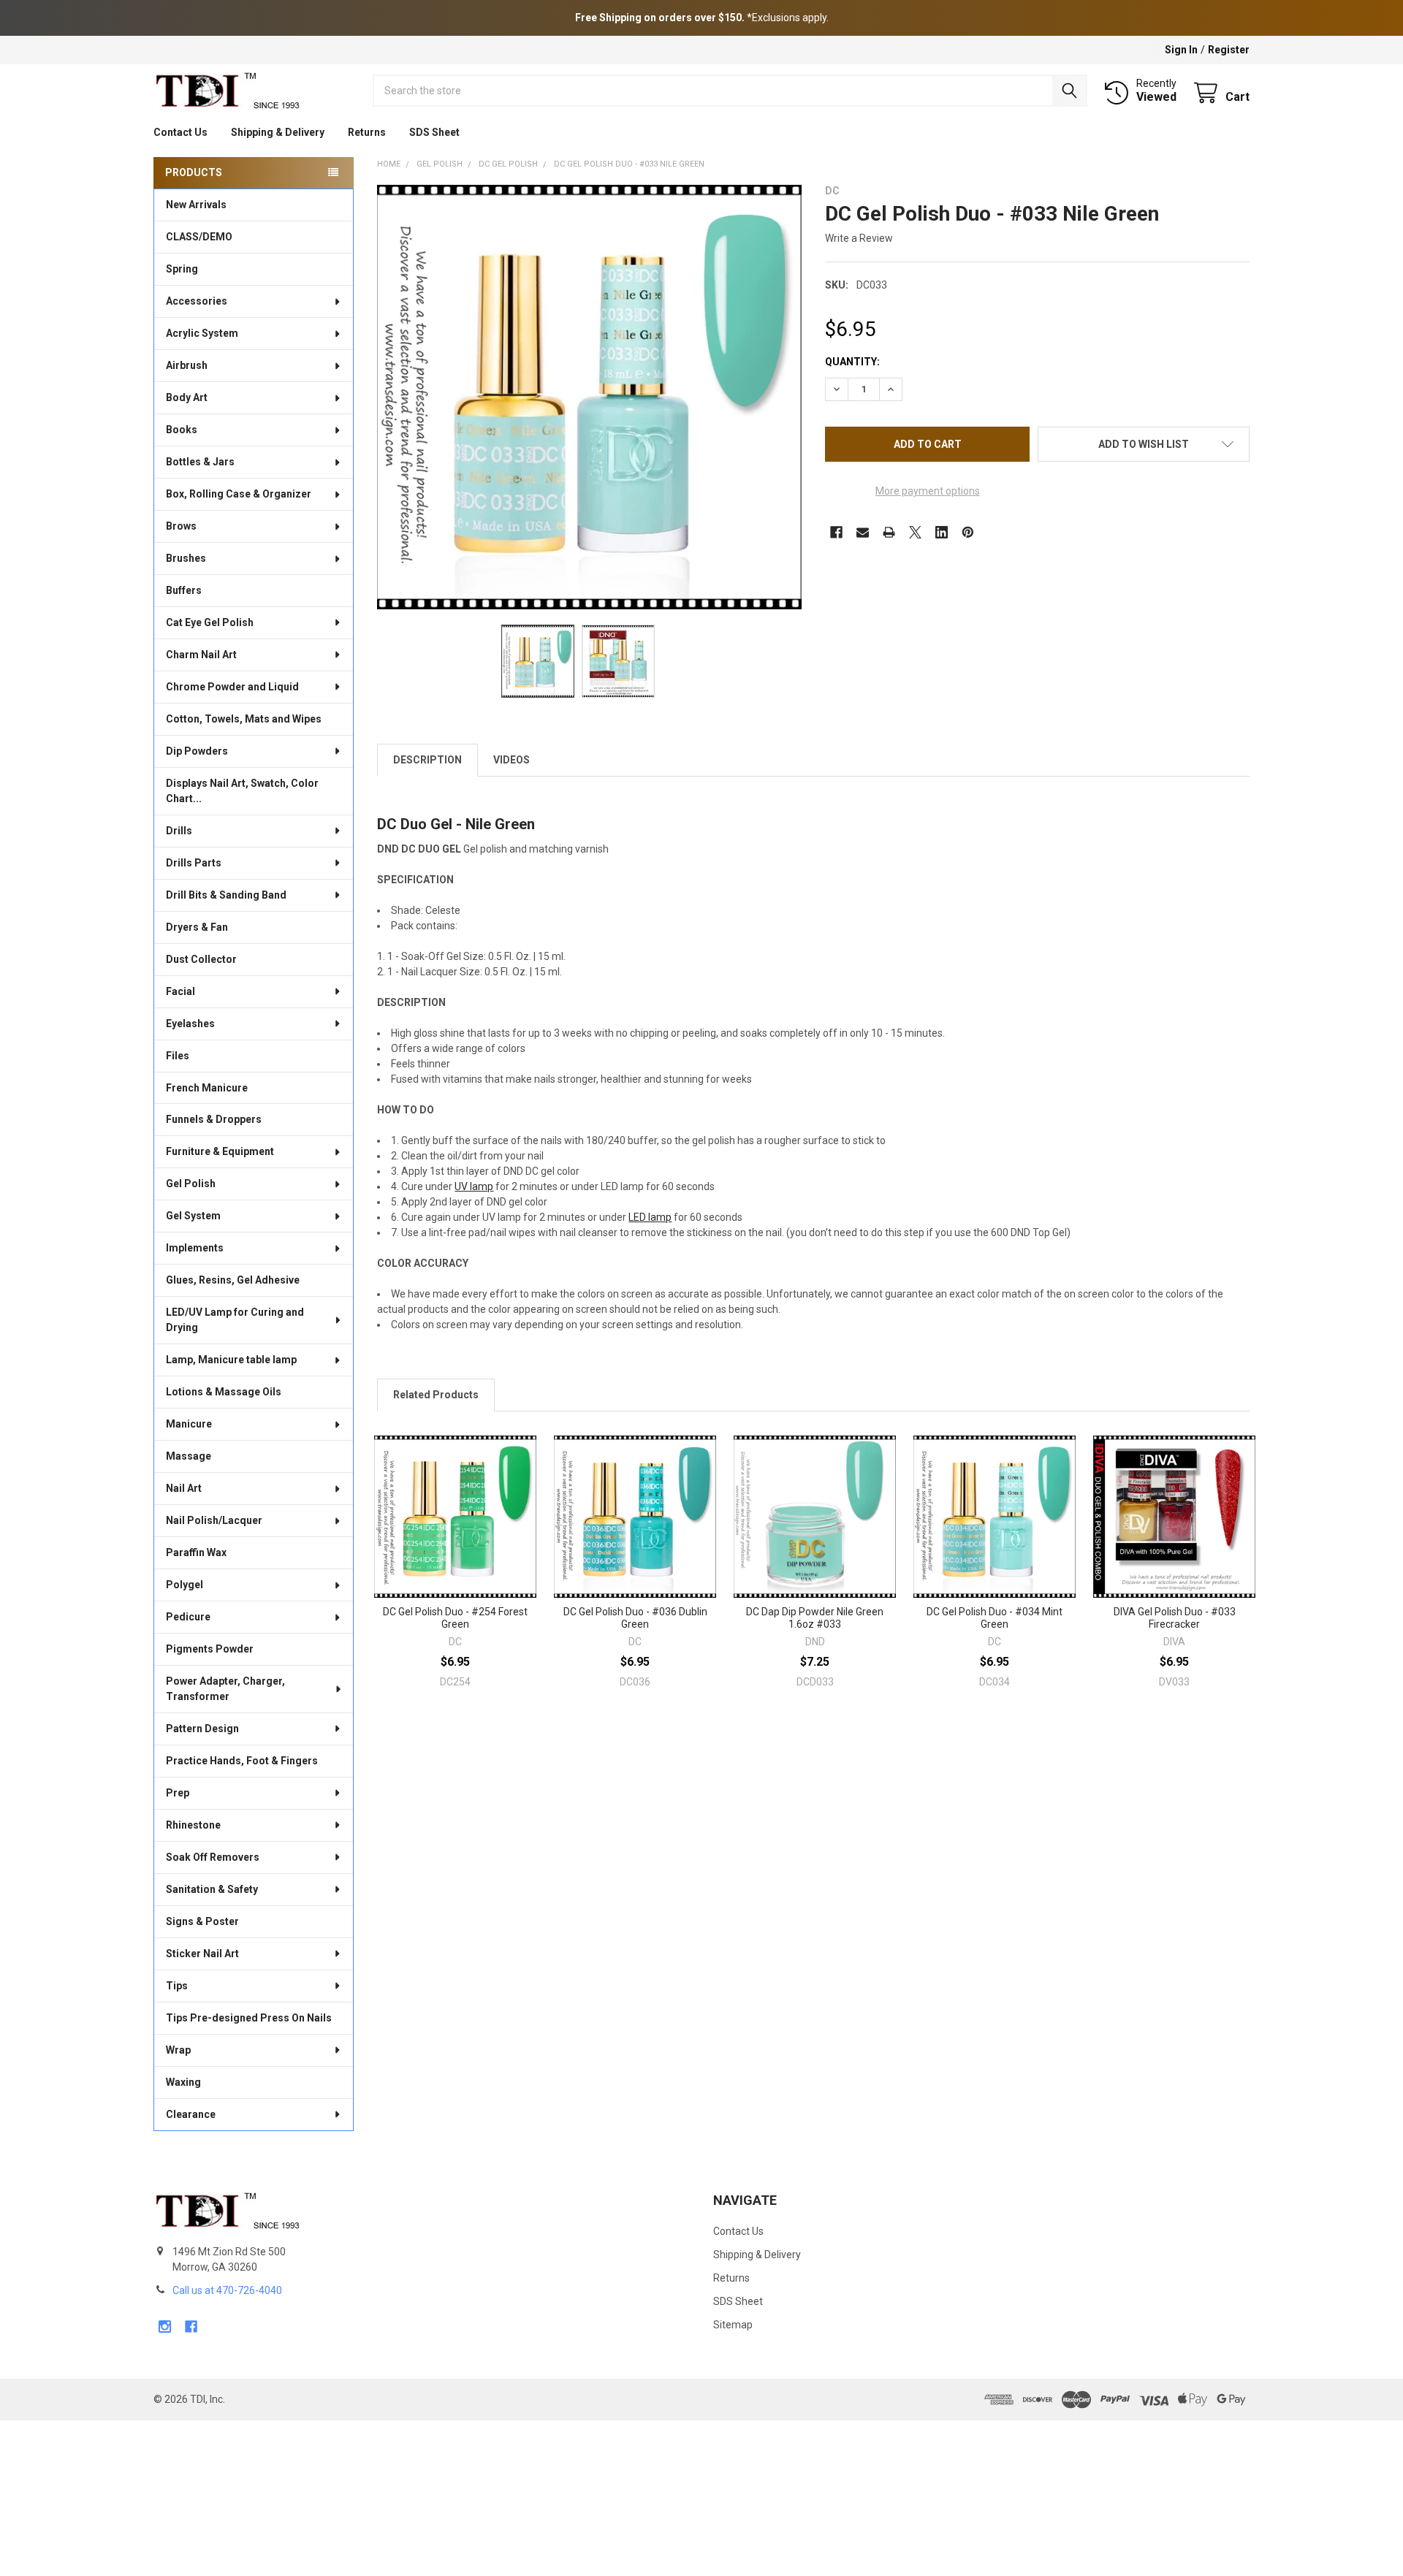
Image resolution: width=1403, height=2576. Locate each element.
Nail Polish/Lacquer (214, 1520)
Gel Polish (191, 1184)
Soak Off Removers (213, 1857)
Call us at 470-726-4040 (227, 2290)
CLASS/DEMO (199, 237)
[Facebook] (836, 532)
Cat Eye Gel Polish (210, 622)
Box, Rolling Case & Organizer (239, 494)
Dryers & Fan (197, 927)
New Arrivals (196, 205)
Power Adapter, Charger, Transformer (225, 1689)
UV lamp (474, 1186)
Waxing (183, 2082)
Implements (195, 1248)
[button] (1144, 444)
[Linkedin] (942, 532)
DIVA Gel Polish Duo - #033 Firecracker (1175, 1618)
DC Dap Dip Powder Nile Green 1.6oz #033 (815, 1618)
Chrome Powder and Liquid (232, 687)
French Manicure (207, 1088)
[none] (589, 397)
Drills (179, 831)
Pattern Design (202, 1729)
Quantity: (852, 362)
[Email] (863, 532)
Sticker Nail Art (202, 1954)
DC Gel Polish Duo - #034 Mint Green (995, 1618)
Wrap (178, 2050)
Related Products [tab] (436, 1395)
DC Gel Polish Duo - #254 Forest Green (455, 1618)
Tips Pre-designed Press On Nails (249, 2018)
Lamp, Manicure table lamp (231, 1360)
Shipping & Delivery (278, 132)
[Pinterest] (968, 532)
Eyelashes (190, 1024)
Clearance (191, 2114)
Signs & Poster (202, 1921)
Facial (180, 991)
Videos (512, 760)
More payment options (928, 491)
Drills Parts (194, 863)
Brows (181, 526)
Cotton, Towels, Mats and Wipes (244, 719)
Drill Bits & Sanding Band (226, 895)
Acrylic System (202, 333)
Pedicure (188, 1617)
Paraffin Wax (196, 1552)
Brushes (186, 558)
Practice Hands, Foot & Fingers (242, 1761)
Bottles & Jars (200, 462)
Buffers (184, 590)
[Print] (889, 532)
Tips (177, 1986)
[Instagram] (165, 2327)
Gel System (193, 1216)
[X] (915, 532)
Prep (178, 1793)
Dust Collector (201, 959)
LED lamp (650, 1217)
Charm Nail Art (201, 655)
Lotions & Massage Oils (224, 1392)
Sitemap (733, 2325)
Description (427, 760)
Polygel (185, 1585)
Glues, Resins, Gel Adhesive (233, 1280)
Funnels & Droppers (214, 1119)
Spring (182, 269)
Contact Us (180, 132)
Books (182, 430)
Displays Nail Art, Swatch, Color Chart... (242, 791)
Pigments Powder (210, 1649)
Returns (367, 132)
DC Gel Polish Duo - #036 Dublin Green (635, 1618)
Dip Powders (197, 751)
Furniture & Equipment (220, 1151)
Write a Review (859, 238)
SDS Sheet (434, 132)
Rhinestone (193, 1825)
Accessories (197, 301)
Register (1229, 50)
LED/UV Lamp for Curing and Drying (235, 1320)
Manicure (189, 1424)
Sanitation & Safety (212, 1889)
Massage (189, 1456)
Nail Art (184, 1488)
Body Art (187, 397)
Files (178, 1056)
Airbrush (187, 365)
